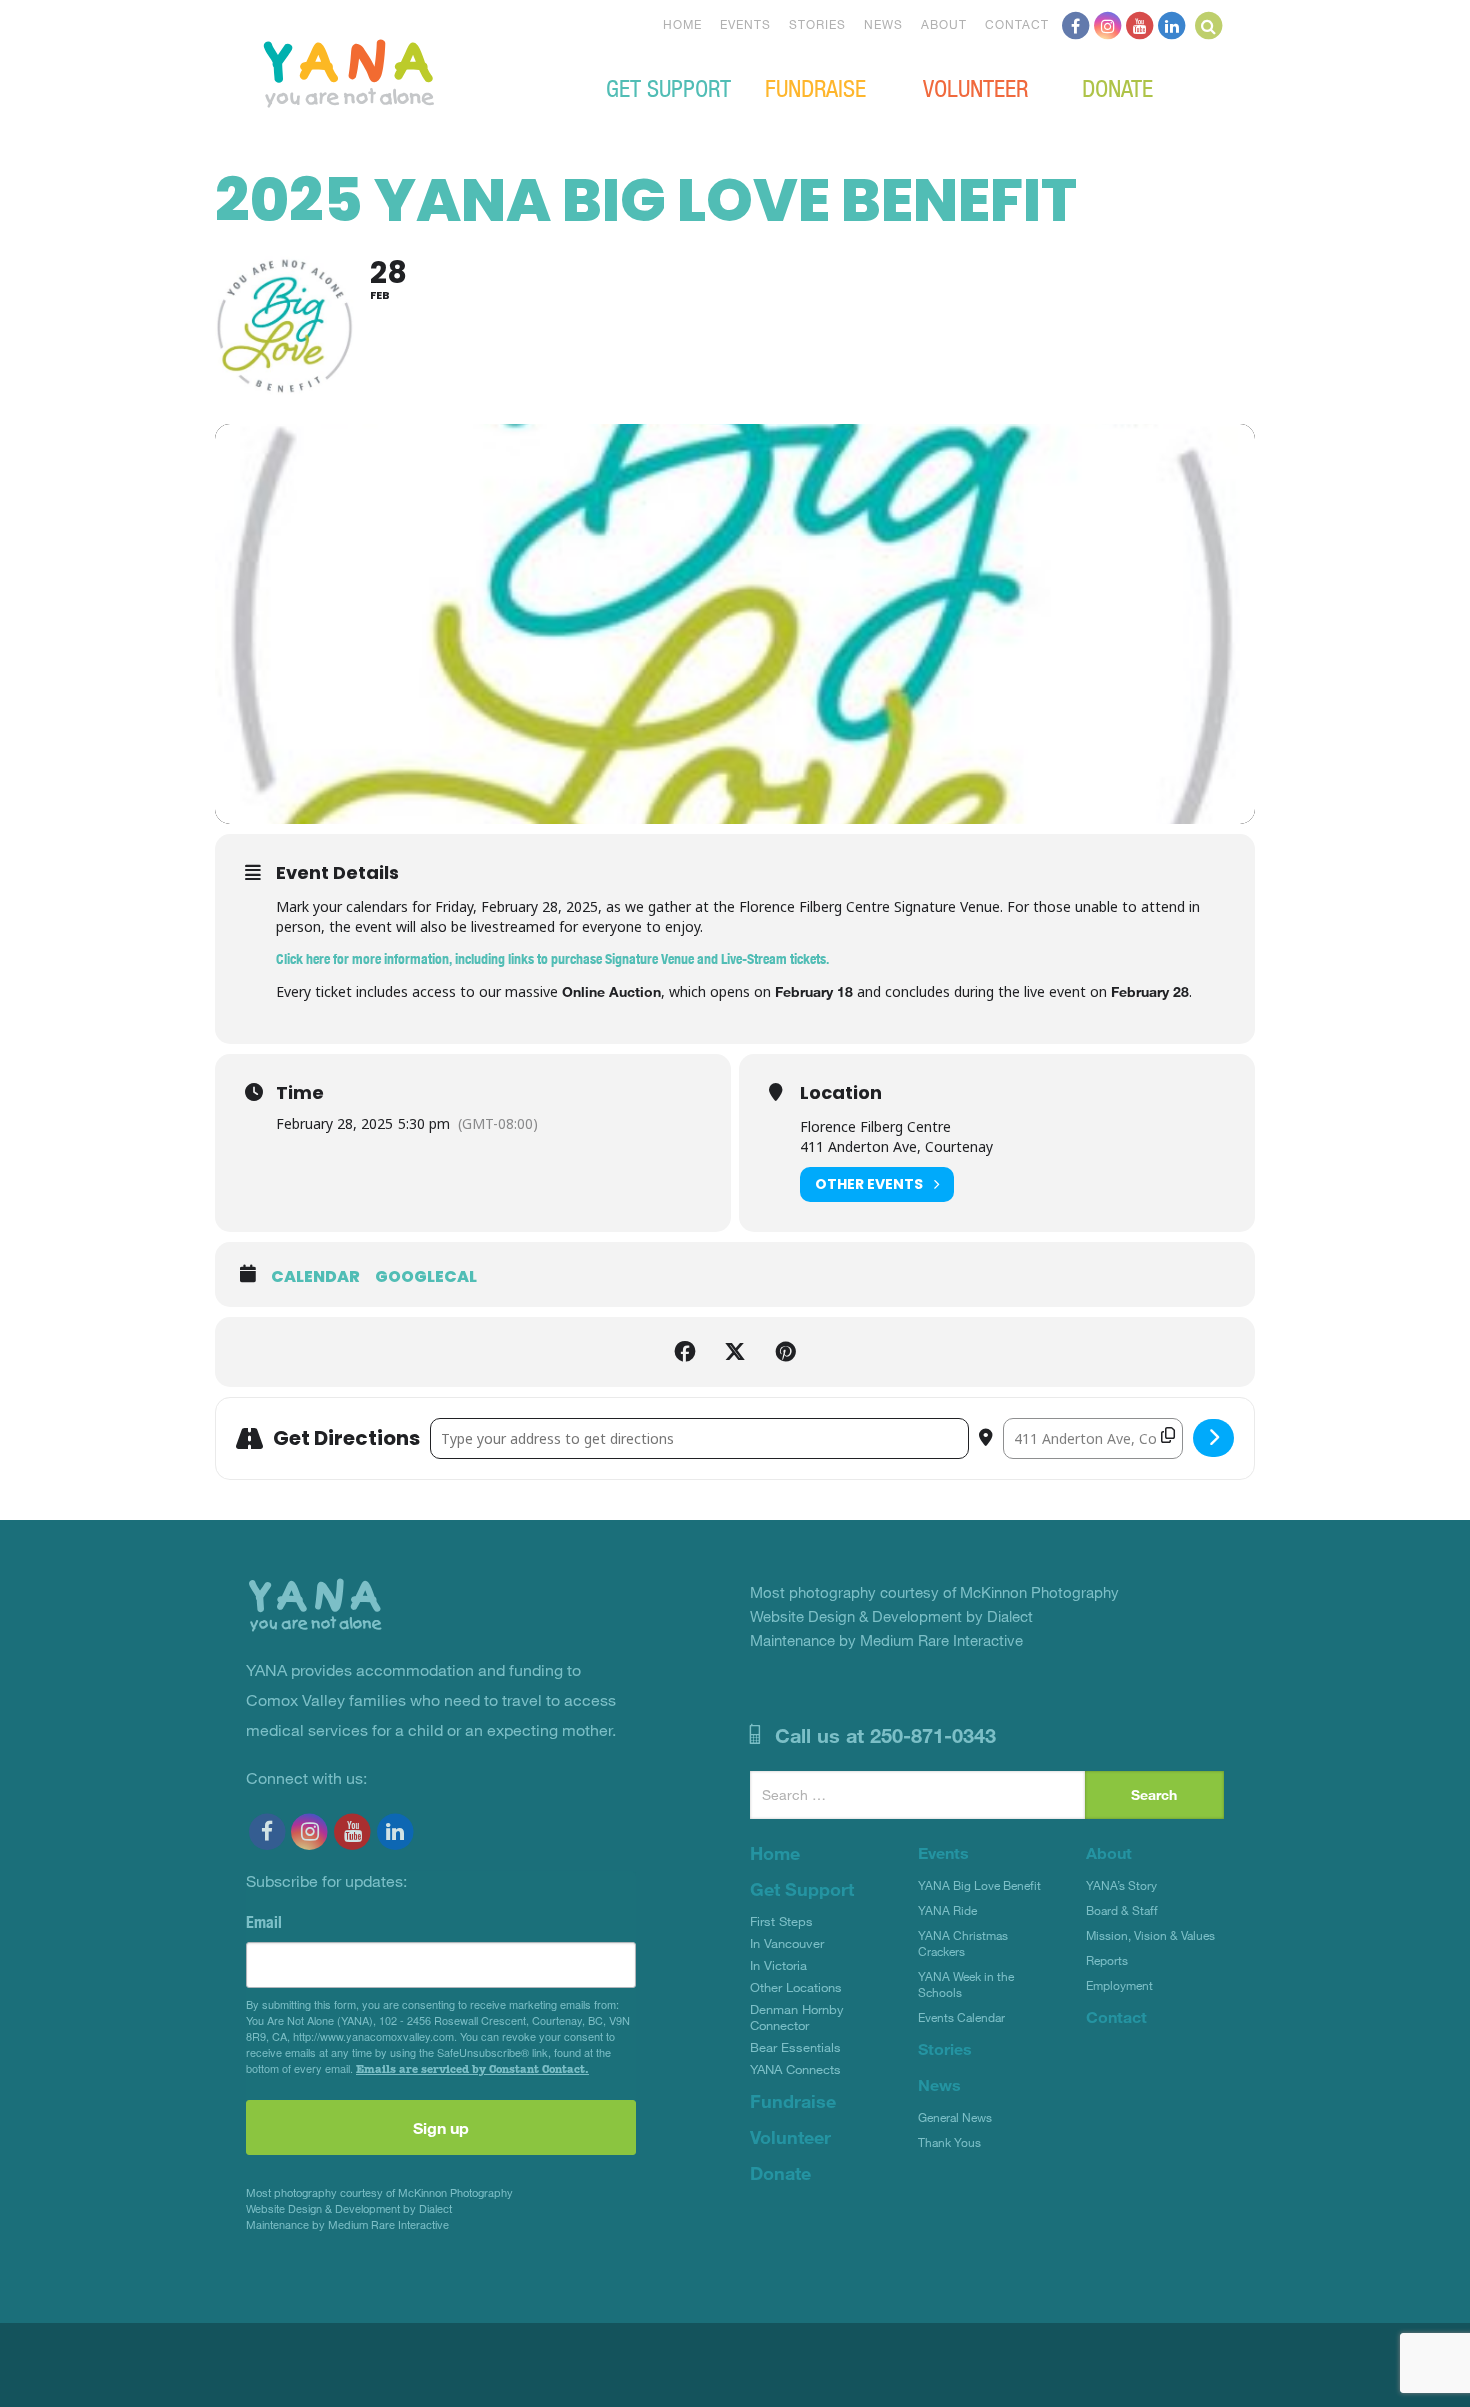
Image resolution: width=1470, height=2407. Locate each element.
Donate (1117, 87)
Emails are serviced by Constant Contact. (472, 2069)
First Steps (781, 1921)
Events (745, 24)
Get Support (668, 87)
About (944, 24)
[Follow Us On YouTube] (1140, 24)
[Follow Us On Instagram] (1108, 24)
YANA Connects (795, 2069)
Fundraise (815, 87)
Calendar (315, 1277)
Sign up (441, 2127)
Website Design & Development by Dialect (349, 2208)
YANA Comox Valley (416, 71)
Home (682, 24)
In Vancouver (787, 1943)
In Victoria (778, 1965)
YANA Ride (947, 1910)
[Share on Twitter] (735, 1352)
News (883, 24)
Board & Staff (1122, 1910)
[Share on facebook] (685, 1352)
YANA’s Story (1121, 1885)
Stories (817, 24)
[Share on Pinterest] (785, 1352)
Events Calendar (961, 2017)
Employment (1119, 1985)
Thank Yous (949, 2142)
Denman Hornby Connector (797, 2017)
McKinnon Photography (455, 2192)
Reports (1107, 1960)
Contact (1017, 24)
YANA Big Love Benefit (979, 1885)
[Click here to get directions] (1213, 1438)
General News (955, 2117)
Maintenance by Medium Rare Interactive (347, 2224)
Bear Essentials (795, 2047)
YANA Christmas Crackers (963, 1943)
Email (264, 1922)
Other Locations (796, 1987)
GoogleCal (426, 1277)
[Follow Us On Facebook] (1076, 24)
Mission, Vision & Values (1150, 1935)
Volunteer (975, 87)
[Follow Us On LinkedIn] (1172, 24)
